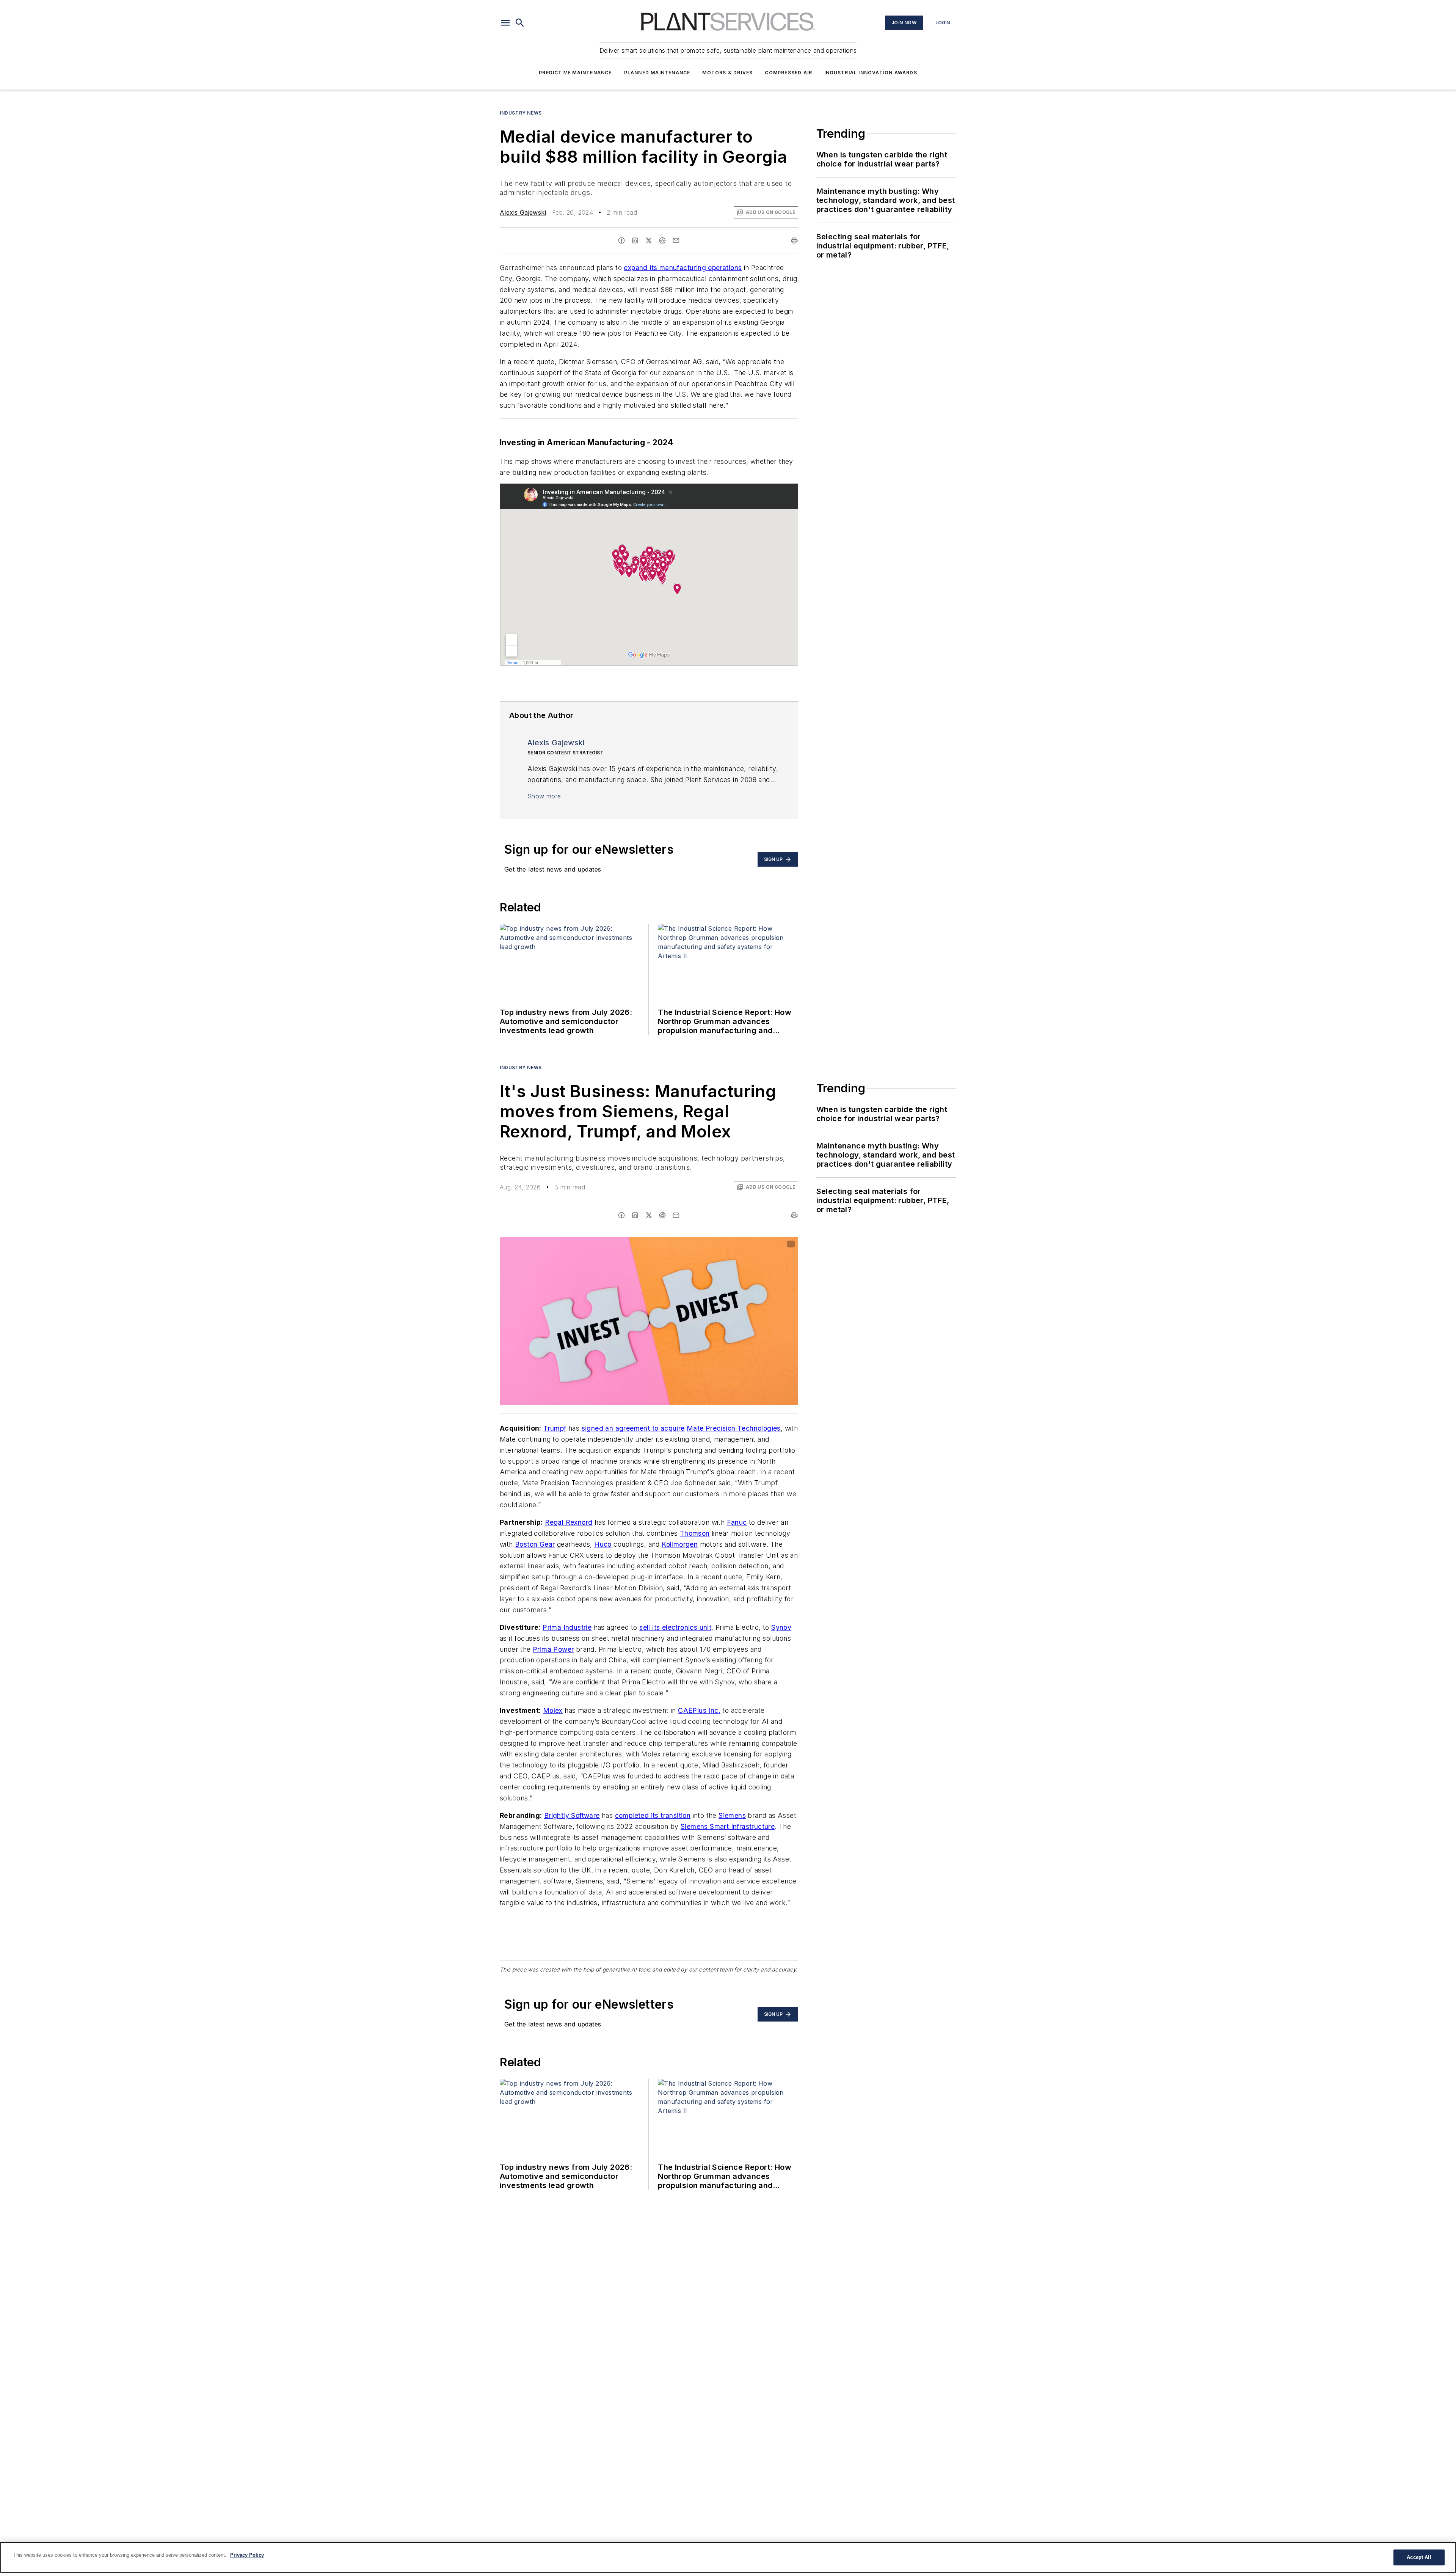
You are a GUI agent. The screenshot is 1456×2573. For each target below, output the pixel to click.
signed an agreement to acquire (633, 1428)
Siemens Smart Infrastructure (728, 1826)
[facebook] (621, 240)
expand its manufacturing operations (683, 268)
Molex (553, 1710)
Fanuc (737, 1522)
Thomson (695, 1533)
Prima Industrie (567, 1627)
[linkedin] (635, 240)
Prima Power (553, 1649)
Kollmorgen (680, 1544)
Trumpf (555, 1428)
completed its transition (653, 1815)
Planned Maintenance (657, 73)
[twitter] (649, 240)
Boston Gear (535, 1544)
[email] (676, 240)
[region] (728, 2557)
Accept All (1419, 2557)
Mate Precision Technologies (734, 1428)
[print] (794, 240)
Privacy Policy (247, 2555)
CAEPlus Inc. (699, 1710)
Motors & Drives (727, 73)
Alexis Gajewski (523, 212)
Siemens (732, 1815)
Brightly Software (572, 1815)
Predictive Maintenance (575, 73)
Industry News (521, 113)
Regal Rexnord (569, 1522)
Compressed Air (788, 73)
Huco (603, 1544)
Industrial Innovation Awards (871, 73)
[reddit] (662, 240)
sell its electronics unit (675, 1627)
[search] (520, 23)
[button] (505, 23)
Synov (781, 1627)
